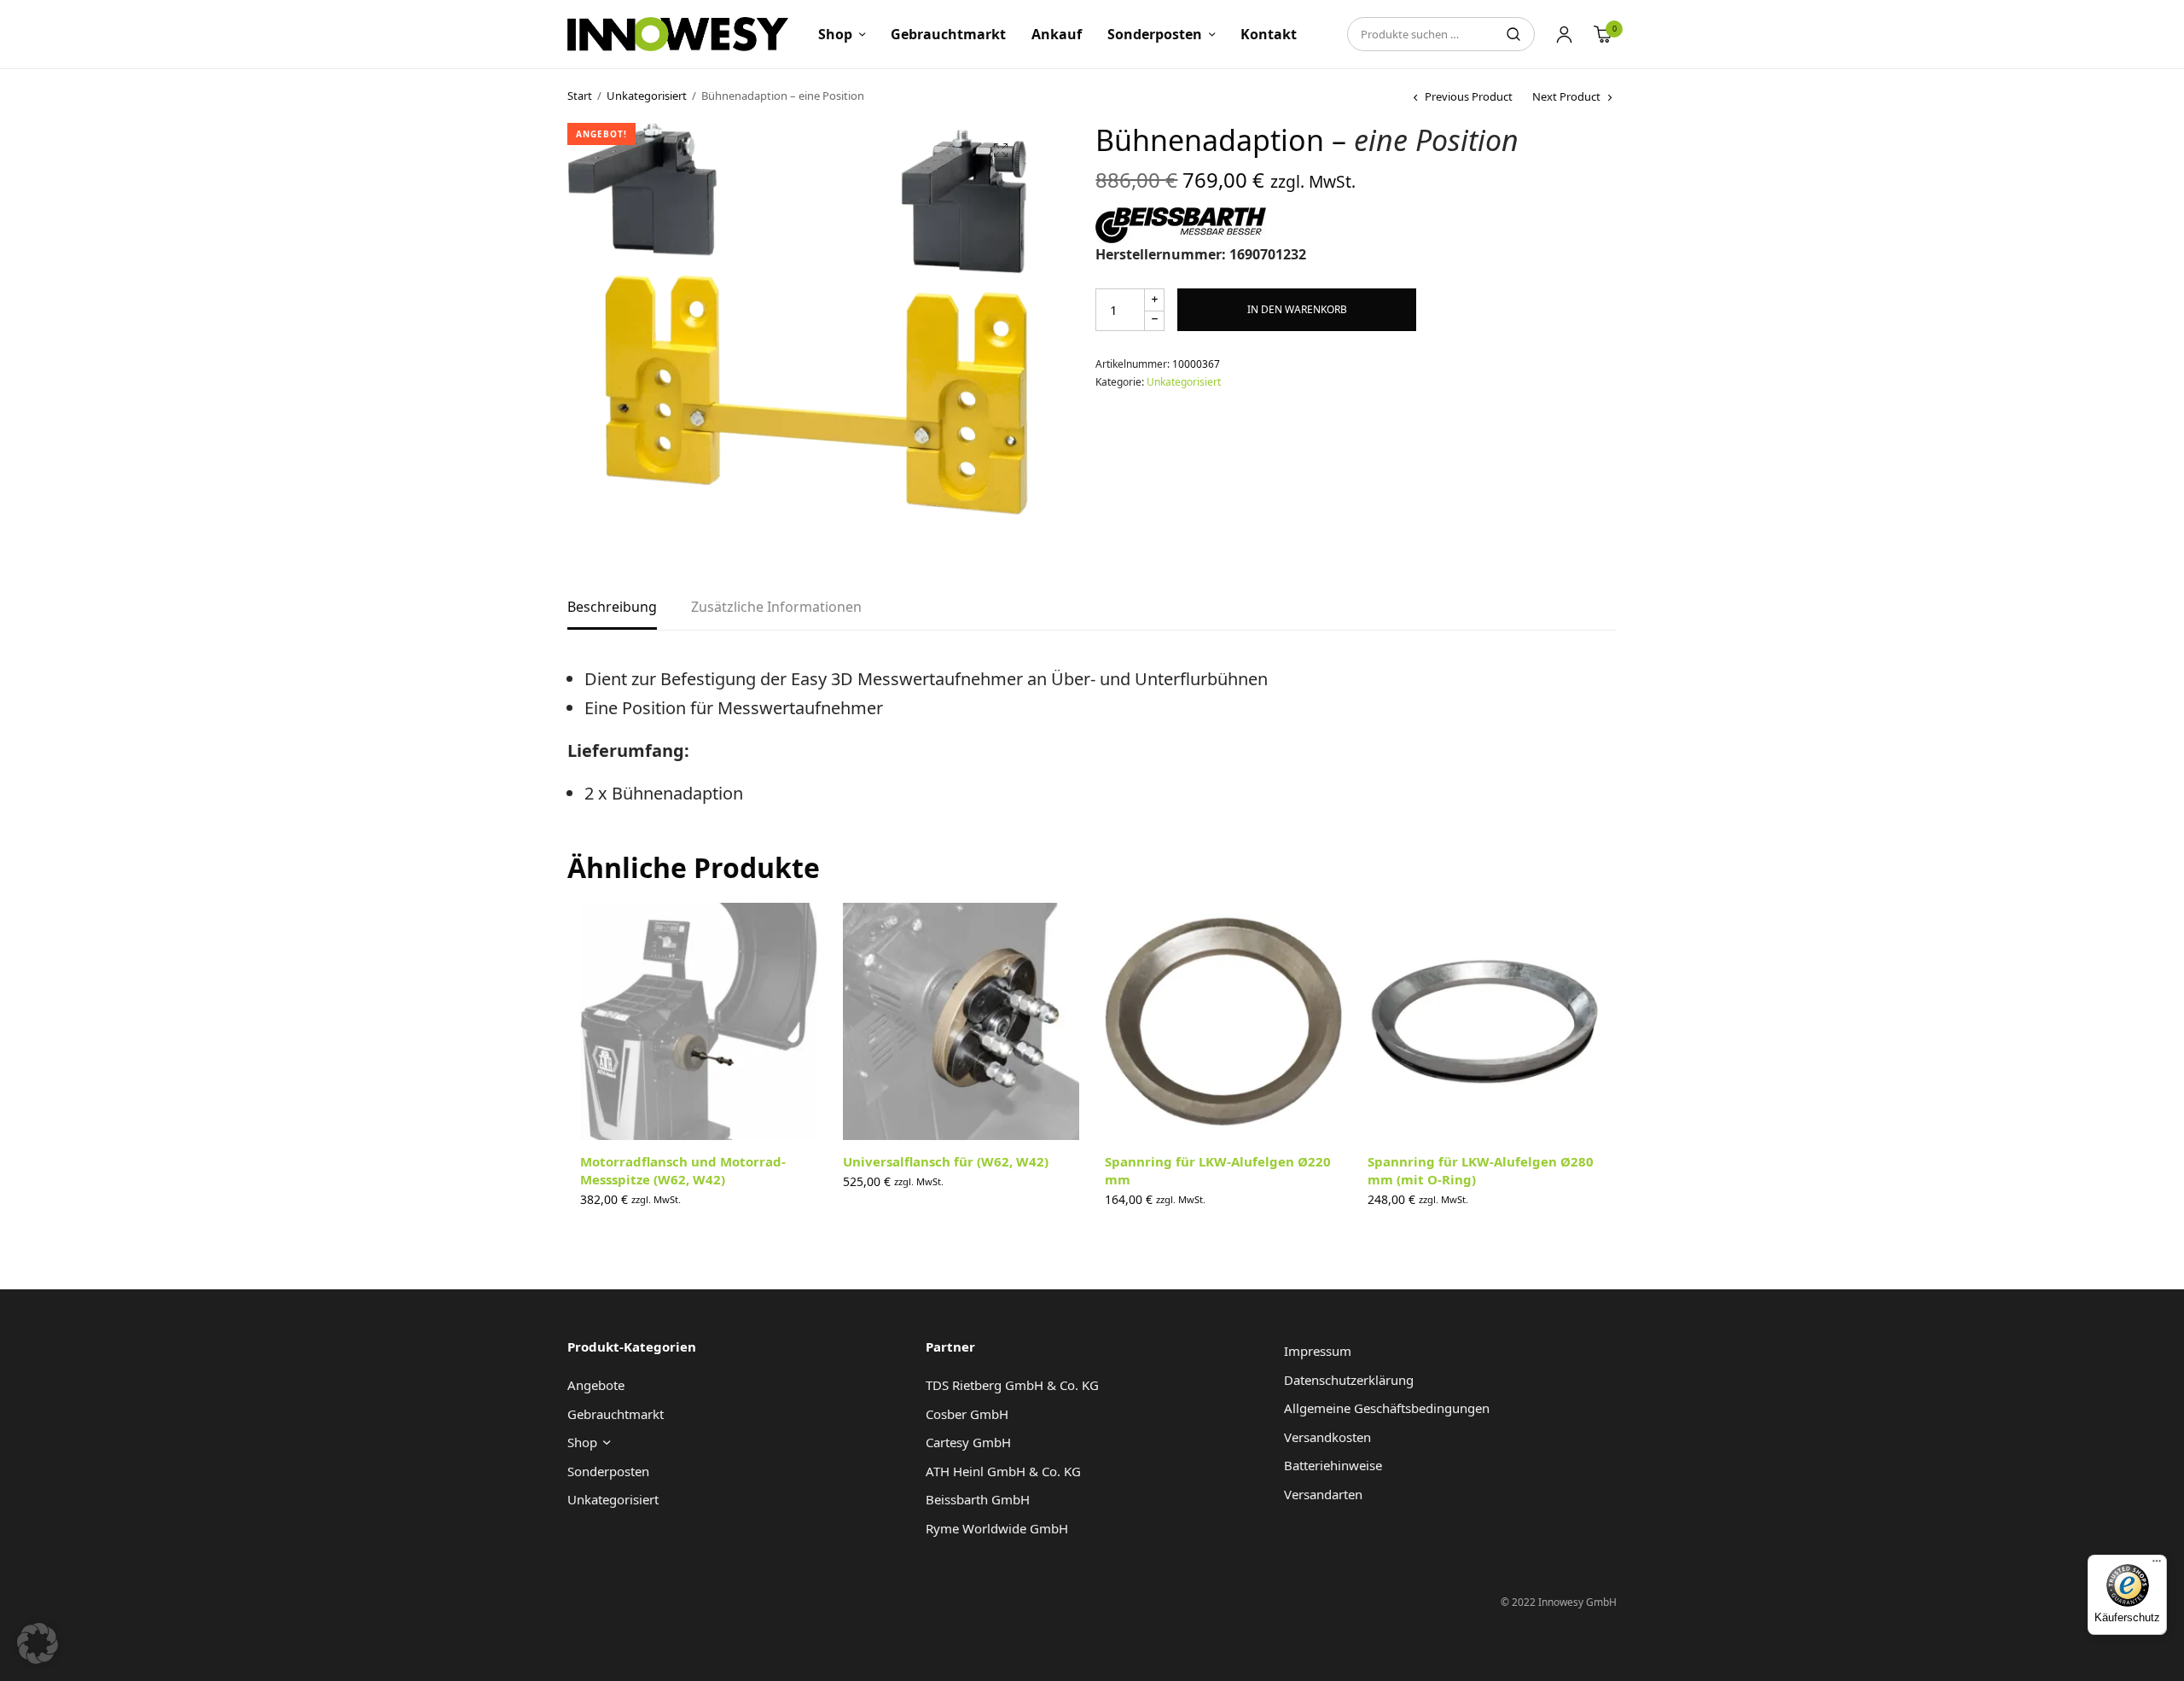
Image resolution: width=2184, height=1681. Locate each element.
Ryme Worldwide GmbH (997, 1528)
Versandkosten (1327, 1437)
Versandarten (1323, 1494)
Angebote (596, 1385)
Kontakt (1269, 34)
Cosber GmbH (967, 1414)
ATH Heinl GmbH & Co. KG (1003, 1471)
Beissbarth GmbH (978, 1499)
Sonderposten (1155, 34)
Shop (835, 34)
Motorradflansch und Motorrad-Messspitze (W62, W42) (683, 1170)
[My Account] (1564, 34)
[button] (1001, 150)
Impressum (1318, 1351)
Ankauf (1057, 34)
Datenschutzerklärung (1349, 1380)
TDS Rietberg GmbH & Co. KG (1012, 1385)
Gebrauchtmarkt (948, 34)
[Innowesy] (678, 34)
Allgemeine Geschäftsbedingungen (1387, 1408)
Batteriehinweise (1333, 1465)
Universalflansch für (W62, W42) (946, 1161)
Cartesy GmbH (968, 1442)
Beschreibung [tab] (612, 608)
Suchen (1513, 34)
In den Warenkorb (1297, 309)
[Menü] (2157, 1565)
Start (580, 96)
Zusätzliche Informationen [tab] (776, 608)
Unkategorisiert (647, 96)
